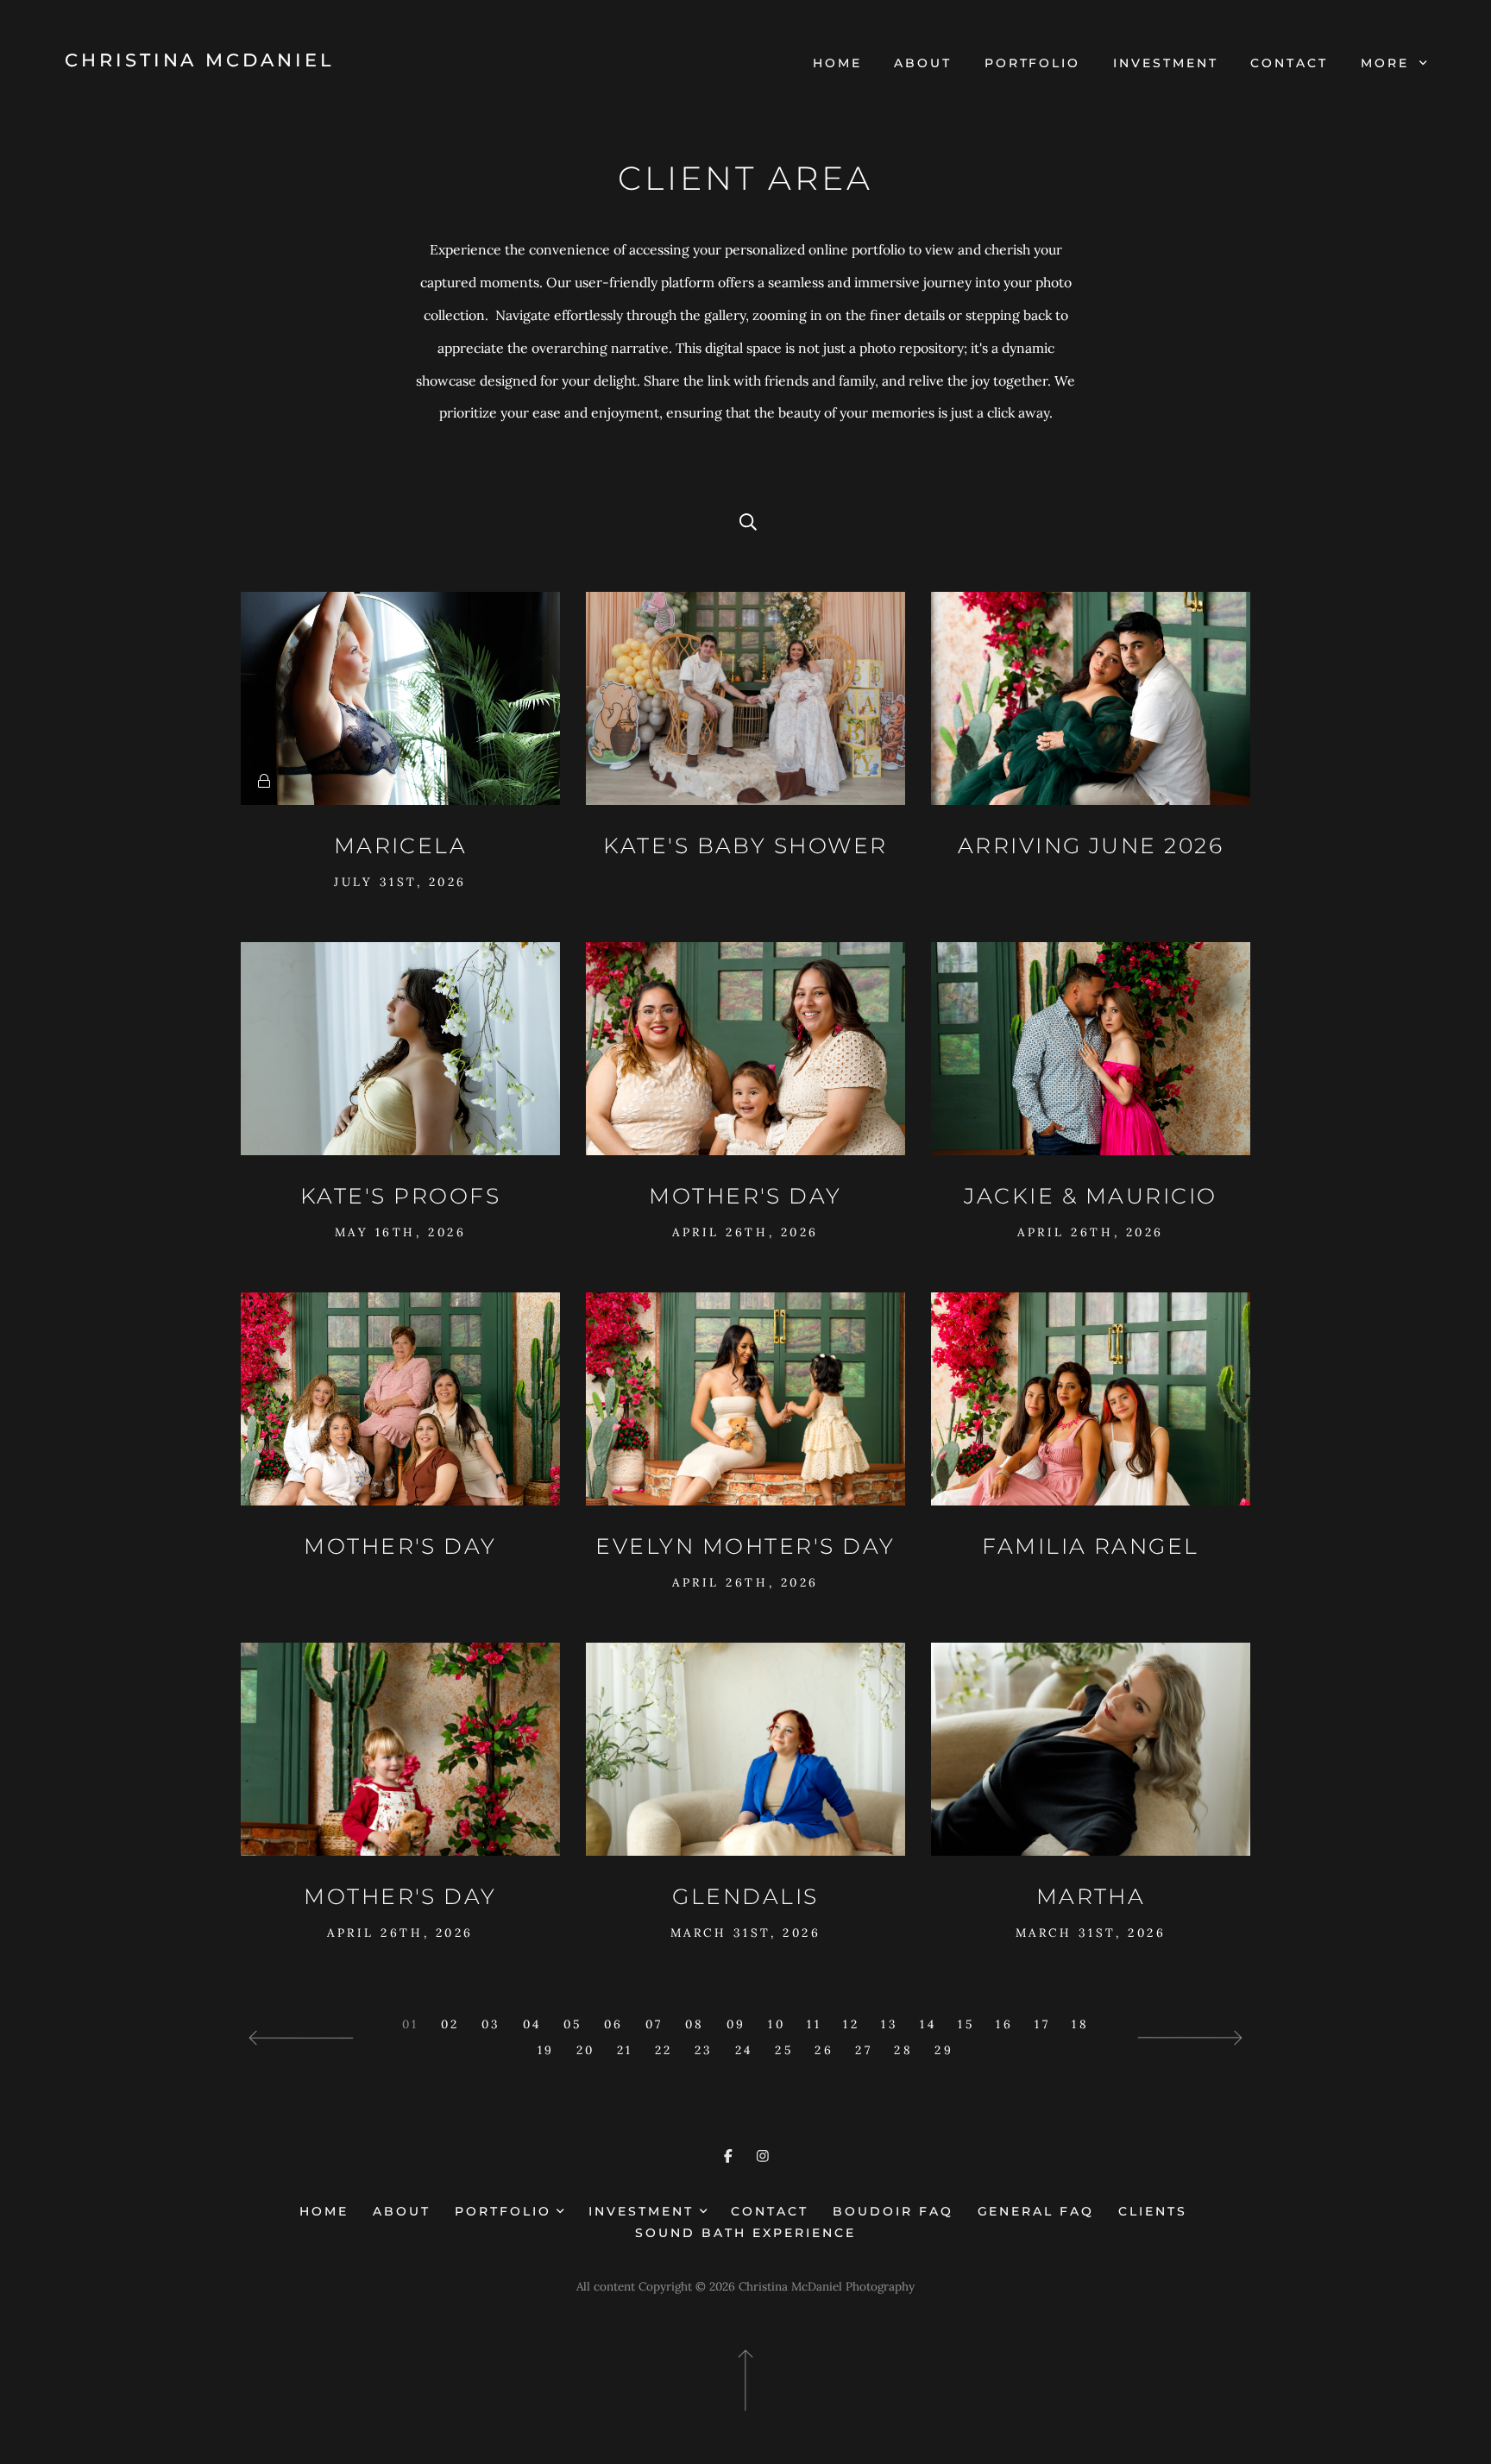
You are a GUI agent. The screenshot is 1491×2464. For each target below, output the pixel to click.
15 (966, 2024)
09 (736, 2024)
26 (824, 2050)
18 (1080, 2024)
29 (944, 2050)
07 (654, 2024)
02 (450, 2024)
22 (664, 2050)
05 (573, 2024)
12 (851, 2024)
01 (411, 2024)
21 (625, 2050)
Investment (1166, 63)
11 (814, 2024)
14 (928, 2024)
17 (1042, 2024)
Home (837, 63)
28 (903, 2050)
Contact (1289, 63)
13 (890, 2024)
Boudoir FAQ (893, 2211)
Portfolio (1033, 63)
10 (777, 2024)
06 (614, 2024)
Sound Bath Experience (745, 2233)
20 (586, 2050)
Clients (1153, 2211)
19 (546, 2050)
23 (704, 2050)
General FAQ (1036, 2211)
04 (532, 2024)
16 (1004, 2024)
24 (744, 2050)
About (923, 63)
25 (784, 2050)
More (1388, 63)
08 (695, 2024)
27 (864, 2050)
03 (491, 2024)
